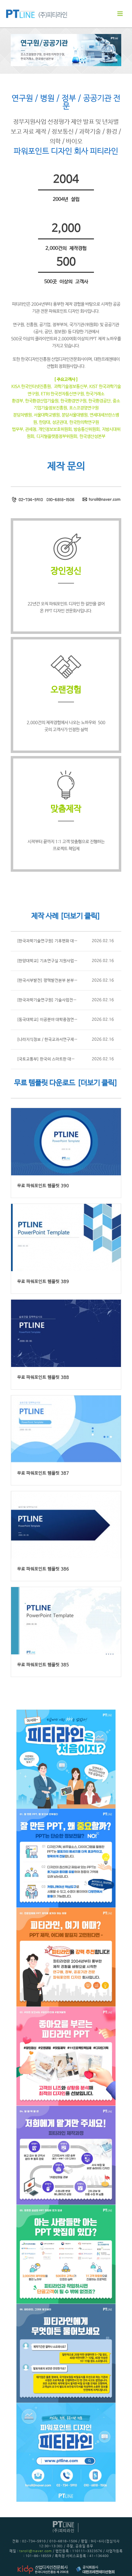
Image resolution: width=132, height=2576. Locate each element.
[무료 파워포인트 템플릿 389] (66, 1237)
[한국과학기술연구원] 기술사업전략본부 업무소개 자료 (62, 1000)
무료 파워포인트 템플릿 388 (43, 1377)
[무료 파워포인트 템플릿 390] (66, 1142)
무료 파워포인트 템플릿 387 (43, 1473)
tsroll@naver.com (36, 2551)
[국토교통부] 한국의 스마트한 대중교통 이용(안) (57, 1059)
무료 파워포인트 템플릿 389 (43, 1282)
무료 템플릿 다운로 (41, 1083)
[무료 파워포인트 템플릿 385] (66, 1621)
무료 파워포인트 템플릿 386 (43, 1569)
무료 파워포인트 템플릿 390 (43, 1186)
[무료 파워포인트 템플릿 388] (66, 1333)
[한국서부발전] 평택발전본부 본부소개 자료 (53, 981)
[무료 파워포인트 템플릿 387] (66, 1429)
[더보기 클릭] (98, 1083)
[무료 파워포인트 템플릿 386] (66, 1525)
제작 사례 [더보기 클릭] (66, 916)
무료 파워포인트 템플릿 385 (43, 1665)
